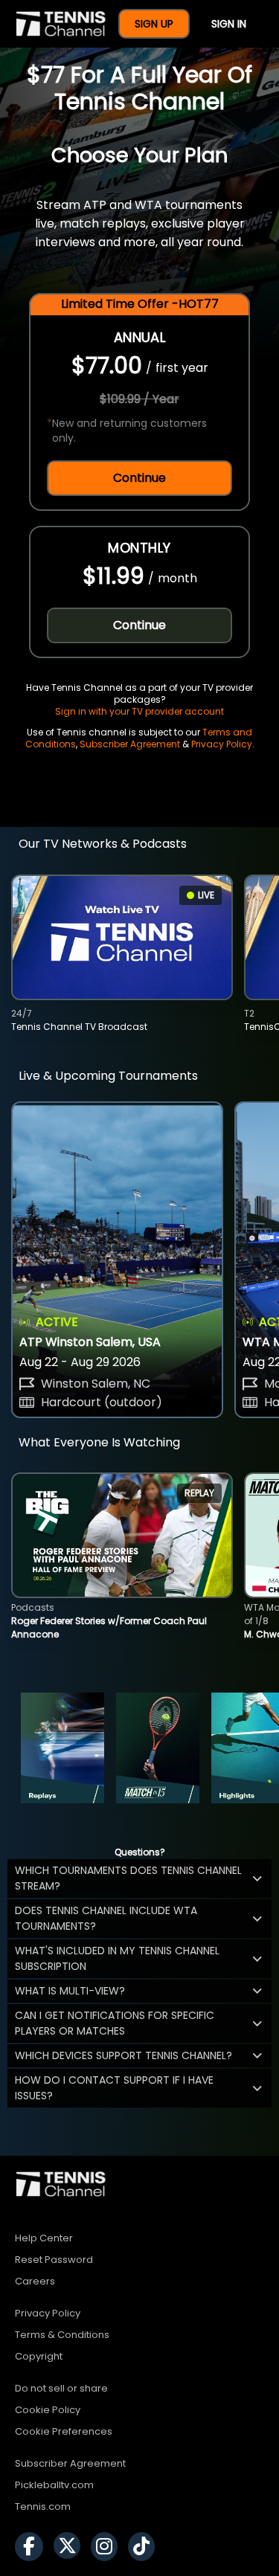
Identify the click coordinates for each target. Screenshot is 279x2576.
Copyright (39, 2356)
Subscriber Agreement (130, 744)
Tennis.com (43, 2506)
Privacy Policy (222, 744)
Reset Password (54, 2260)
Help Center (44, 2238)
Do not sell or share (61, 2388)
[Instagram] (108, 2547)
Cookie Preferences (64, 2431)
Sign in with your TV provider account (139, 711)
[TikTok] (145, 2547)
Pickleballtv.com (54, 2485)
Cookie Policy (48, 2410)
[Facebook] (33, 2547)
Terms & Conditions (62, 2335)
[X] (71, 2547)
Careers (35, 2281)
